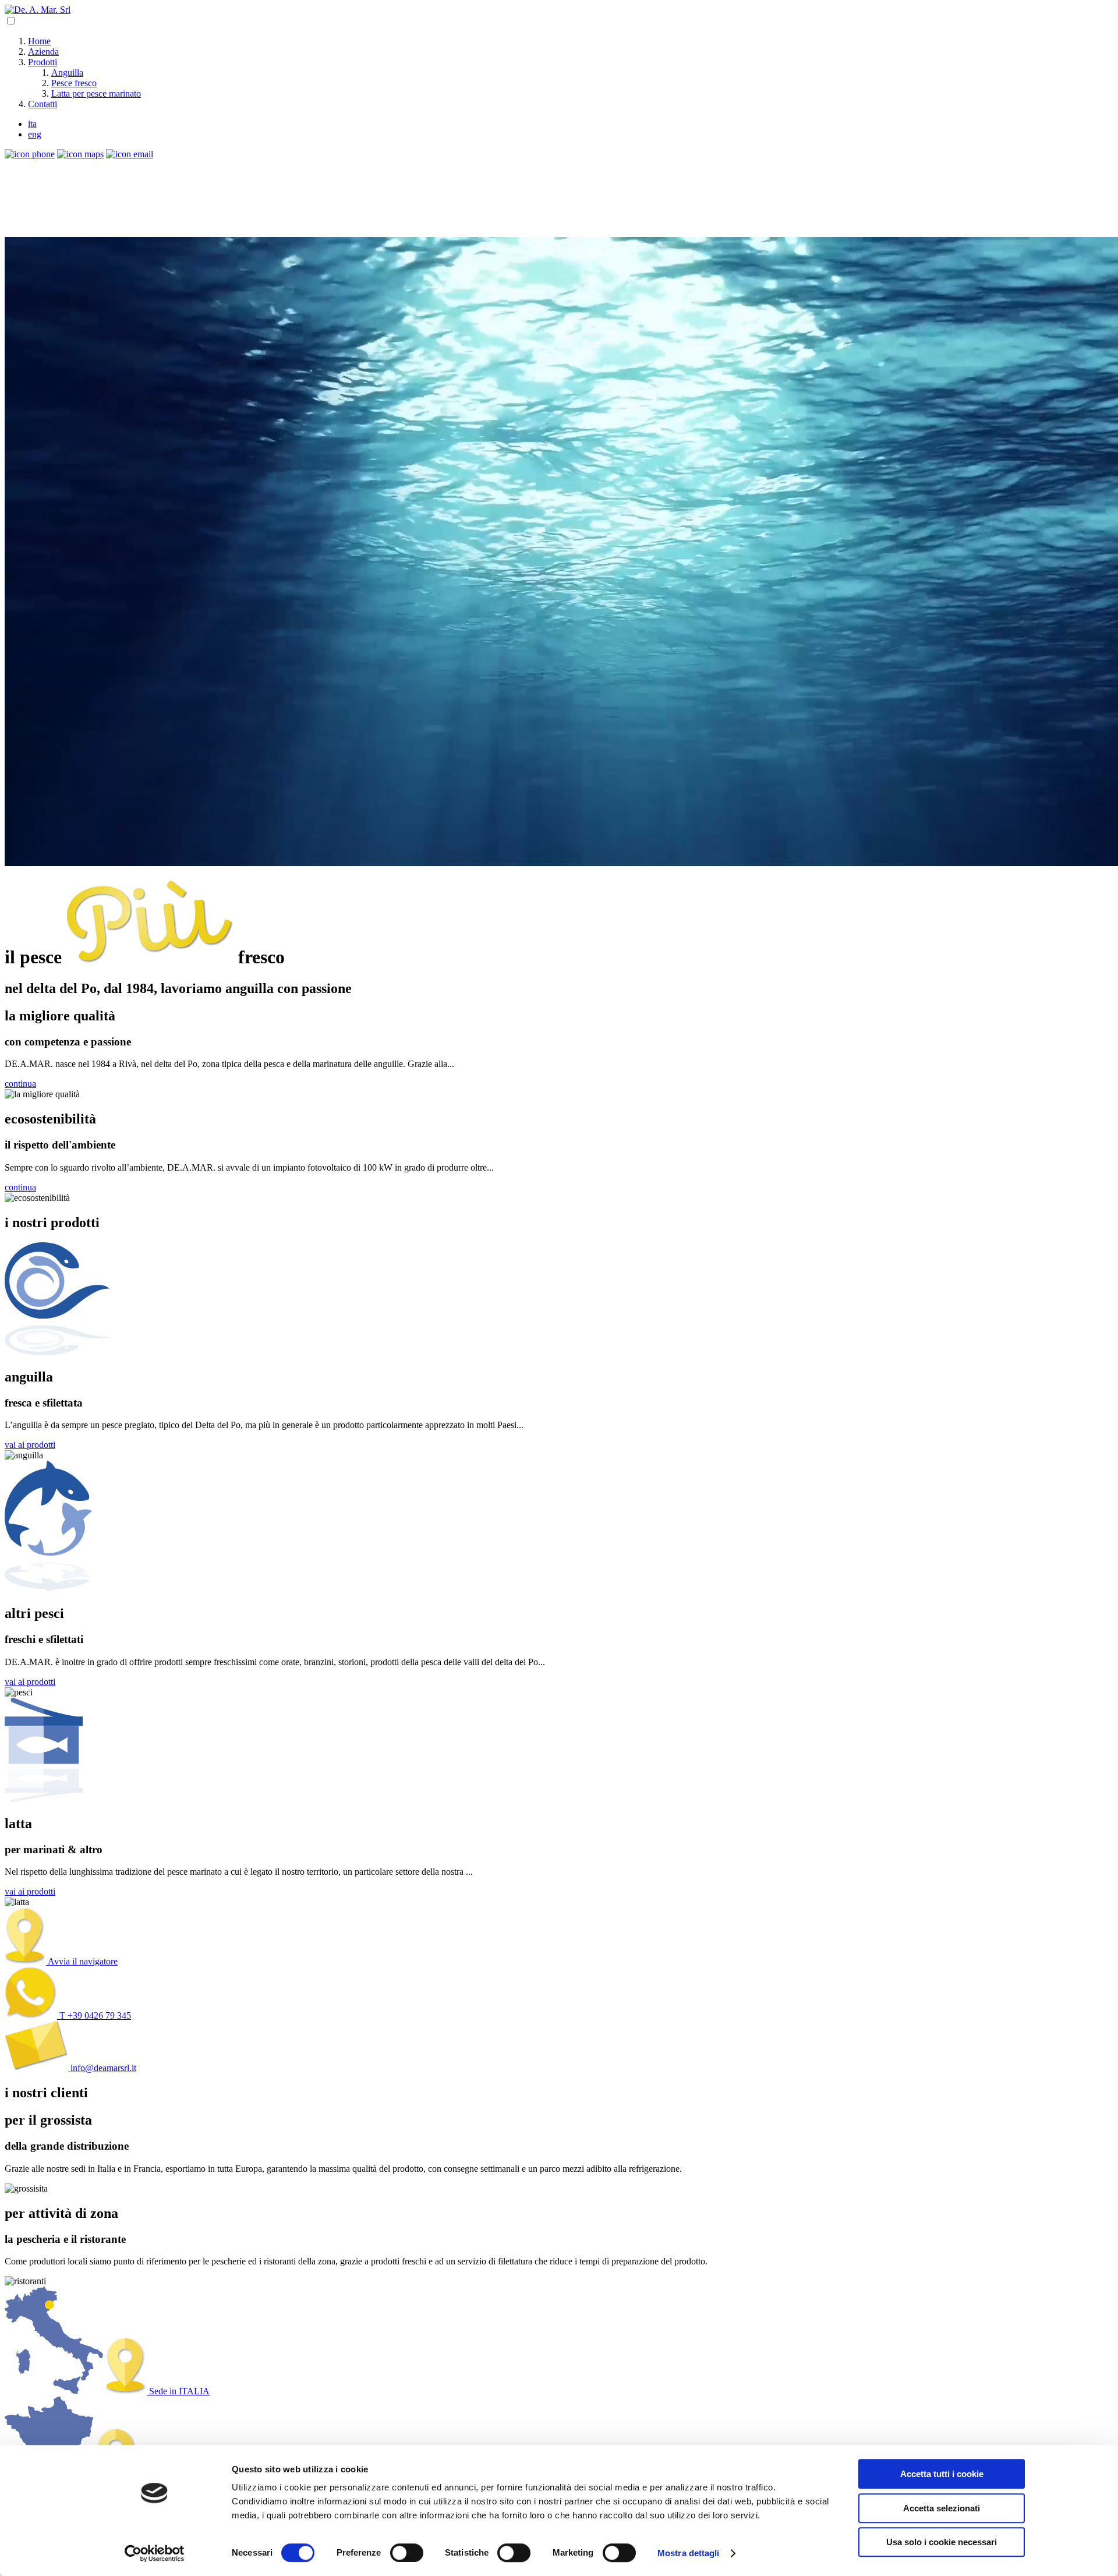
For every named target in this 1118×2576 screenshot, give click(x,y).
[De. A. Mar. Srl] (38, 10)
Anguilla (67, 73)
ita (32, 124)
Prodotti (43, 62)
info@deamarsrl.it (102, 2068)
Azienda (43, 52)
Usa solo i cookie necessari (942, 2542)
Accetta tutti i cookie (942, 2474)
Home (39, 41)
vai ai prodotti (30, 1445)
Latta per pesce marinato (96, 93)
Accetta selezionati (942, 2508)
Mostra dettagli (689, 2553)
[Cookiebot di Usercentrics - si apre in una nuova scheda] (155, 2553)
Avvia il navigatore (82, 1961)
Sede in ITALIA (178, 2391)
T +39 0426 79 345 (94, 2015)
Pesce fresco (74, 83)
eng (35, 134)
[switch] (407, 2553)
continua (20, 1084)
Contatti (43, 104)
